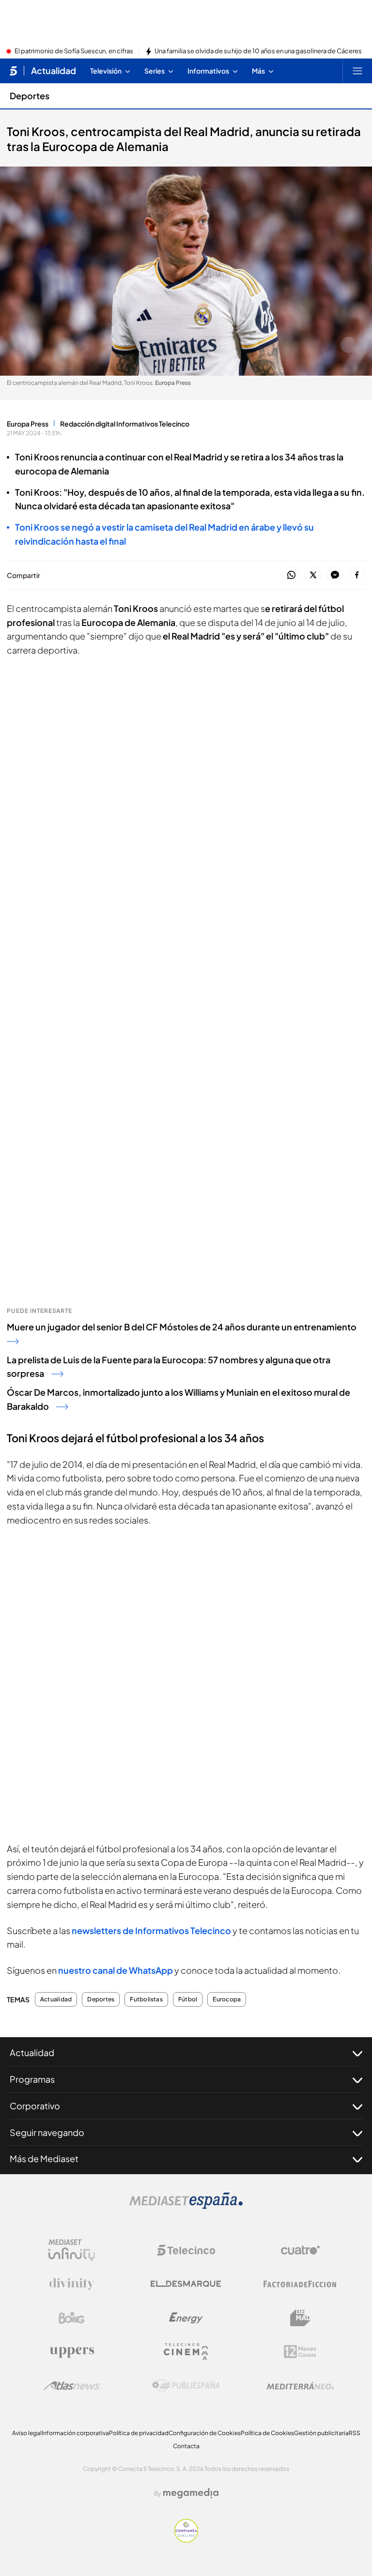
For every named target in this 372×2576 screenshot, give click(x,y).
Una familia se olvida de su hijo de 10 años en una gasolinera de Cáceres (258, 51)
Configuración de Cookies (205, 2433)
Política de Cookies (267, 2433)
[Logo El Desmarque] (186, 2284)
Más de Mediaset (44, 2158)
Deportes (30, 96)
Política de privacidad (139, 2433)
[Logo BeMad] (300, 2318)
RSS (355, 2433)
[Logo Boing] (72, 2318)
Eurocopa (227, 1999)
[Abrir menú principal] (357, 71)
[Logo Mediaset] (186, 2206)
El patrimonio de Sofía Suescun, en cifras (74, 51)
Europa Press (28, 424)
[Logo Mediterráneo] (300, 2386)
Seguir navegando (47, 2132)
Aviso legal (27, 2433)
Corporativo (35, 2106)
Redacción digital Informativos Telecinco (125, 424)
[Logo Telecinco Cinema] (186, 2352)
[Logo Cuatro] (300, 2250)
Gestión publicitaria (321, 2433)
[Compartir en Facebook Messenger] (335, 575)
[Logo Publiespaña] (186, 2386)
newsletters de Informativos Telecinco (151, 1930)
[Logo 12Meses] (300, 2352)
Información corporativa (75, 2433)
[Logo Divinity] (72, 2284)
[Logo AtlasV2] (72, 2385)
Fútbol (188, 1999)
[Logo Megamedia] (191, 2493)
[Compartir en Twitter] (313, 575)
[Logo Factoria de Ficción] (300, 2284)
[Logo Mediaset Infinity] (72, 2250)
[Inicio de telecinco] (13, 71)
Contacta (186, 2446)
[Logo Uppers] (72, 2352)
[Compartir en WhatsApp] (291, 575)
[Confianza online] (186, 2540)
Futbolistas (146, 1999)
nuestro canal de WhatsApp (116, 1970)
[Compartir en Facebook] (357, 575)
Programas (32, 2079)
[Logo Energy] (186, 2318)
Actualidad (54, 71)
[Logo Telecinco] (186, 2250)
